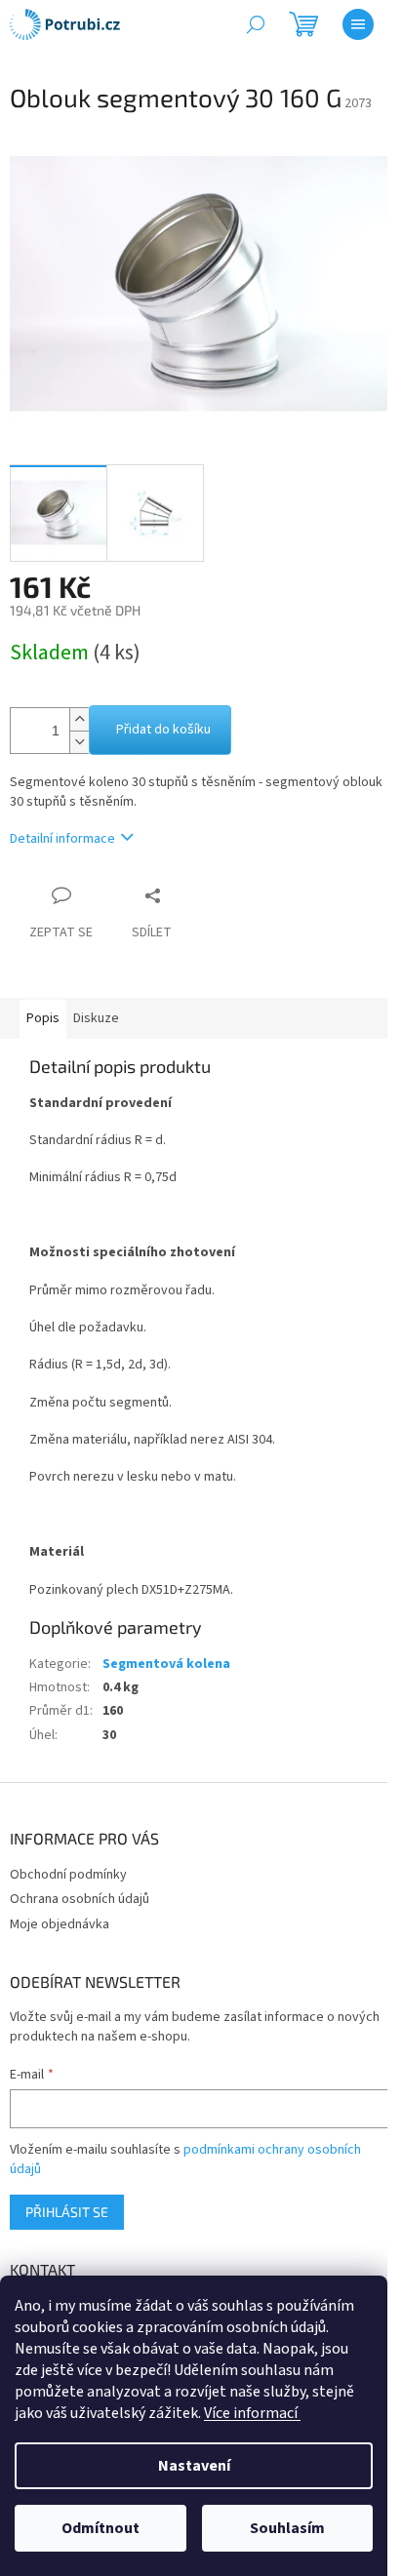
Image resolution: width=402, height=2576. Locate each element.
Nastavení (194, 2466)
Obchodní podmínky (68, 1875)
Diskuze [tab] (96, 1018)
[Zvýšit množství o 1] (79, 719)
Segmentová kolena (166, 1664)
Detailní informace (62, 839)
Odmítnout (100, 2528)
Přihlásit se (67, 2212)
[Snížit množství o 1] (79, 742)
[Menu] (358, 24)
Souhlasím (287, 2528)
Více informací (252, 2413)
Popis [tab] (43, 1018)
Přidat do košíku (163, 730)
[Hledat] (256, 24)
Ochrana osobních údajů (80, 1899)
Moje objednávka (60, 1924)
